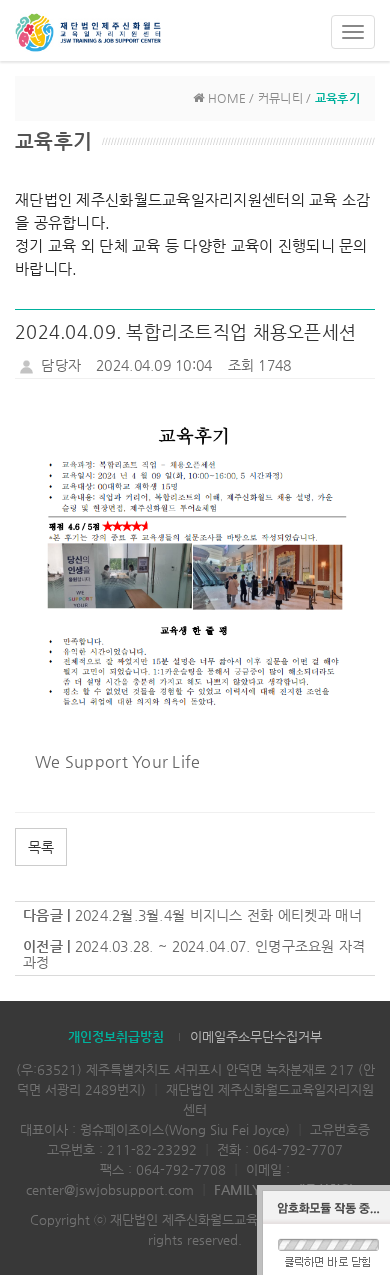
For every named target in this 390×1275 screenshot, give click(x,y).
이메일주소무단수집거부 (256, 1036)
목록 (41, 847)
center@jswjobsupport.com (110, 1189)
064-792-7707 (298, 1149)
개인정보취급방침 (116, 1036)
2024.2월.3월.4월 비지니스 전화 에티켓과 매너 (218, 915)
